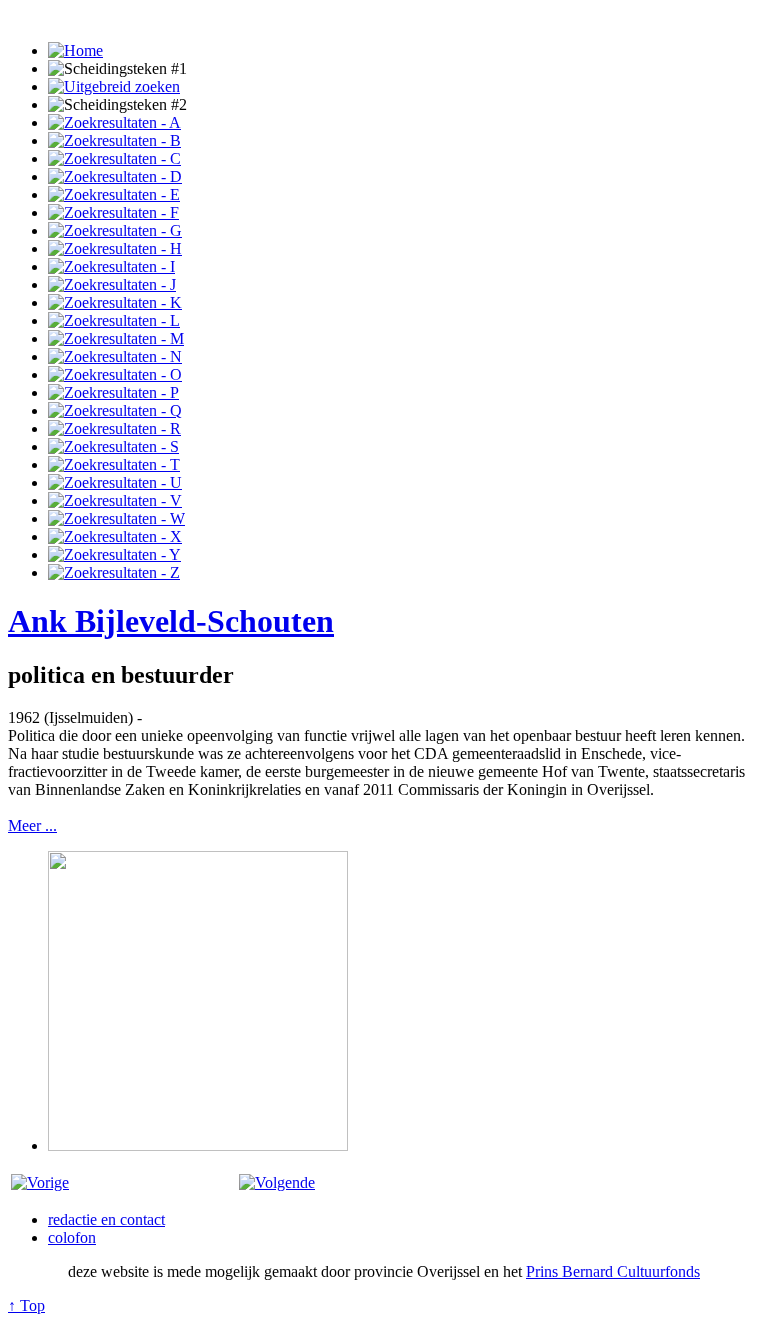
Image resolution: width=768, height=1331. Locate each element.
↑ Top (26, 1305)
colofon (72, 1237)
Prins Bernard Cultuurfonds (613, 1271)
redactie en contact (106, 1219)
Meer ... (32, 825)
